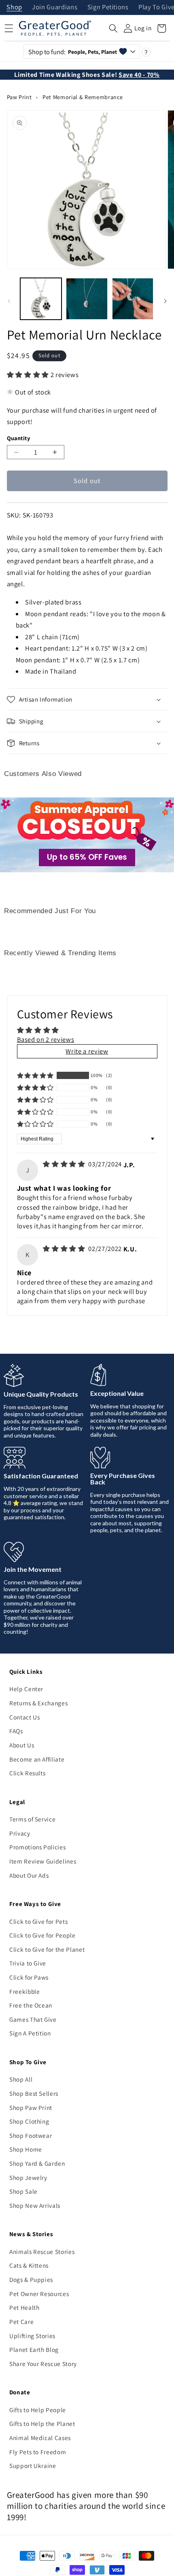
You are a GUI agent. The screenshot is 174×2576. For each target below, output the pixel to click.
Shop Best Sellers (34, 2093)
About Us (22, 1745)
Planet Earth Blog (34, 2349)
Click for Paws (29, 1977)
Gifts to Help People (38, 2410)
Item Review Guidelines (43, 1861)
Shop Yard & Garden (37, 2163)
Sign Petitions (108, 7)
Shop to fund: (73, 52)
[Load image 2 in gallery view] (87, 299)
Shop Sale (23, 2191)
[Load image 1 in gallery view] (41, 299)
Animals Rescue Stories (42, 2252)
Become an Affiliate (37, 1759)
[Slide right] (165, 301)
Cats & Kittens (29, 2265)
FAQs (16, 1731)
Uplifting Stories (32, 2336)
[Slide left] (9, 301)
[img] (65, 1164)
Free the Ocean (31, 2005)
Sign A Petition (30, 2033)
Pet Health (24, 2307)
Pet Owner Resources (39, 2294)
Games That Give (33, 2019)
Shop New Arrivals (35, 2205)
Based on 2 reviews (46, 1039)
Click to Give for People (42, 1935)
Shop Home (26, 2149)
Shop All (21, 2079)
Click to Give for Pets (39, 1921)
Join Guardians (55, 7)
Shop (14, 7)
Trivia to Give (28, 1963)
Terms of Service (33, 1819)
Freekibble (25, 1991)
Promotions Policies (38, 1847)
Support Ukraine (33, 2466)
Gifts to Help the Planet (42, 2423)
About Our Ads (29, 1875)
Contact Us (25, 1717)
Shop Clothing (29, 2121)
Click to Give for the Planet (47, 1949)
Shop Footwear (31, 2135)
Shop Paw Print (31, 2107)
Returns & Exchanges (39, 1703)
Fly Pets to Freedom (38, 2452)
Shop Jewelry (28, 2177)
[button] (113, 28)
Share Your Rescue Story (43, 2364)
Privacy (20, 1833)
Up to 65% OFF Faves (87, 857)
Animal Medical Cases (40, 2438)
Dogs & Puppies (31, 2279)
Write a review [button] (87, 1051)
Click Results (28, 1773)
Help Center (26, 1689)
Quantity (19, 438)
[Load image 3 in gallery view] (133, 299)
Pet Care (21, 2322)
